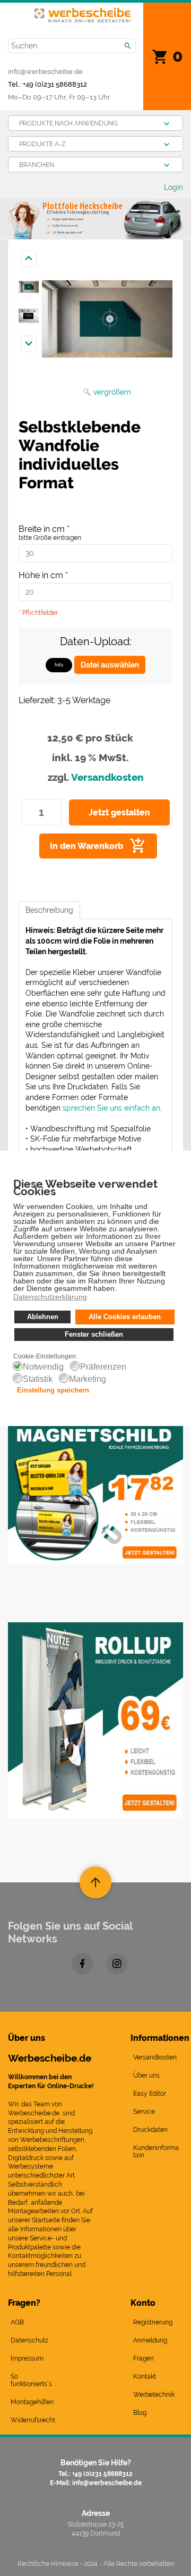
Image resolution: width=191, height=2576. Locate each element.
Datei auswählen (110, 665)
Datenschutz (29, 2340)
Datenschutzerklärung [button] (50, 1297)
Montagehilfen (32, 2402)
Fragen (144, 2358)
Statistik (38, 1379)
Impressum (27, 2358)
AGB (17, 2322)
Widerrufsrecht (33, 2420)
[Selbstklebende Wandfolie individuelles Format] (29, 287)
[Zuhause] (83, 14)
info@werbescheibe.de (45, 71)
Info (59, 665)
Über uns (146, 2075)
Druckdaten (150, 2130)
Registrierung (153, 2322)
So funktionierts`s (31, 2380)
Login (173, 187)
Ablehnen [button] (43, 1317)
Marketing (88, 1379)
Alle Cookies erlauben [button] (125, 1317)
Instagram (117, 1964)
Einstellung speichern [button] (53, 1390)
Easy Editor (150, 2094)
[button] (120, 1289)
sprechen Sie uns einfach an (111, 1108)
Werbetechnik (154, 2395)
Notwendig (43, 1367)
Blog (140, 2413)
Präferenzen (103, 1367)
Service (144, 2112)
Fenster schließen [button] (94, 1335)
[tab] (49, 910)
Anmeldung (150, 2340)
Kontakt (145, 2377)
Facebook (82, 1964)
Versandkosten (107, 777)
